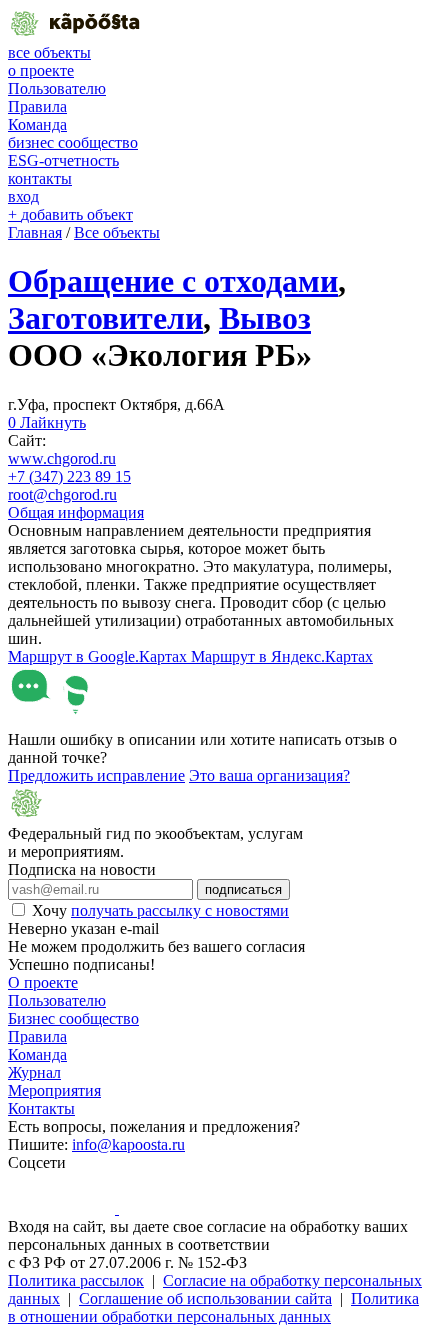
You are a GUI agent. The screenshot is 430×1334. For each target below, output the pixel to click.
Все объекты (117, 232)
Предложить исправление (96, 775)
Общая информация (76, 512)
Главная (35, 232)
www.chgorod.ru (62, 458)
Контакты (41, 1108)
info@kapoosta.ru (128, 1144)
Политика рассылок (76, 1280)
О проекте (43, 982)
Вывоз (265, 318)
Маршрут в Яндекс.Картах (282, 656)
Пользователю (57, 88)
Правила (37, 106)
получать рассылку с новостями (180, 910)
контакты (40, 178)
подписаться (243, 889)
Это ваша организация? (269, 775)
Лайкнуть (47, 422)
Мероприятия (54, 1090)
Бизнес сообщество (73, 1018)
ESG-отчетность (63, 160)
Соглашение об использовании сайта (205, 1298)
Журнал (34, 1072)
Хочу (160, 910)
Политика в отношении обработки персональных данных (213, 1307)
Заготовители (105, 318)
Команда (37, 124)
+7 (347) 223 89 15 (69, 476)
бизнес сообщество (73, 142)
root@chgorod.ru (62, 494)
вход (23, 196)
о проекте (41, 70)
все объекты (49, 52)
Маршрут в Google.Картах (99, 656)
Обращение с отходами (173, 281)
